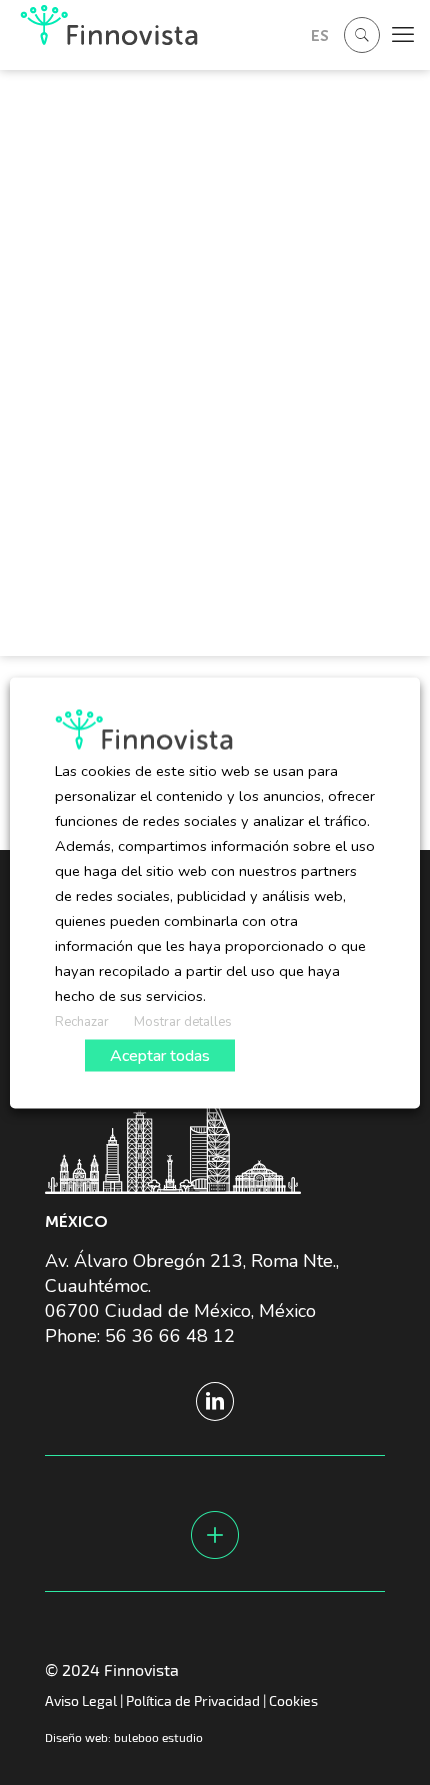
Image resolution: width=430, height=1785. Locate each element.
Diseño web (76, 1737)
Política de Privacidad (193, 1700)
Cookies (293, 1700)
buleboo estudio (158, 1737)
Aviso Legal (81, 1700)
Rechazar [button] (82, 1021)
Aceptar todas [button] (160, 1055)
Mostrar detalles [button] (183, 1021)
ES (320, 35)
